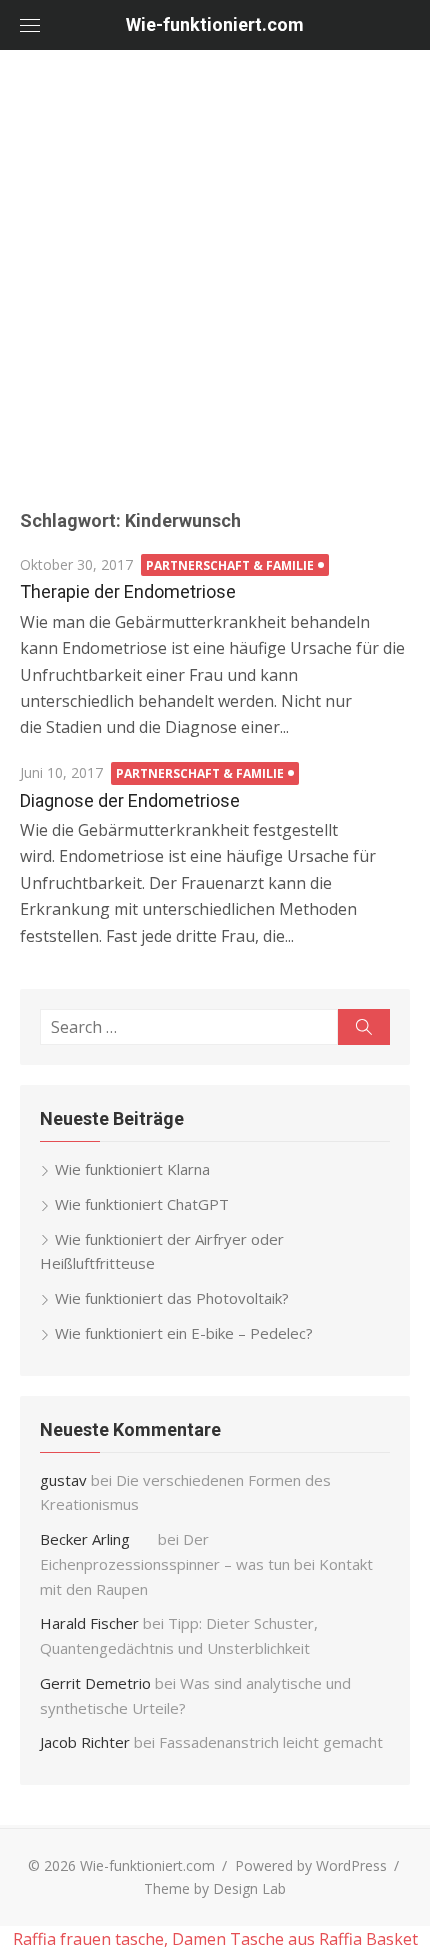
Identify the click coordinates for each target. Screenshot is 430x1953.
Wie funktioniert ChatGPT (142, 1204)
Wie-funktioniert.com (215, 24)
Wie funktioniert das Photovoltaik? (172, 1298)
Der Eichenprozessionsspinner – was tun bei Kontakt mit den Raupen (206, 1564)
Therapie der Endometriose (128, 591)
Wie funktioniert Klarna (132, 1169)
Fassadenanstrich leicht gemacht (271, 1742)
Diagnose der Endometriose (130, 800)
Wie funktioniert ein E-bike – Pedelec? (184, 1333)
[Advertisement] (215, 275)
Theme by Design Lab (215, 1888)
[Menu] (30, 25)
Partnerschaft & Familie (230, 565)
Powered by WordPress (311, 1865)
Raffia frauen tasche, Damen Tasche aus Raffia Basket (215, 1939)
